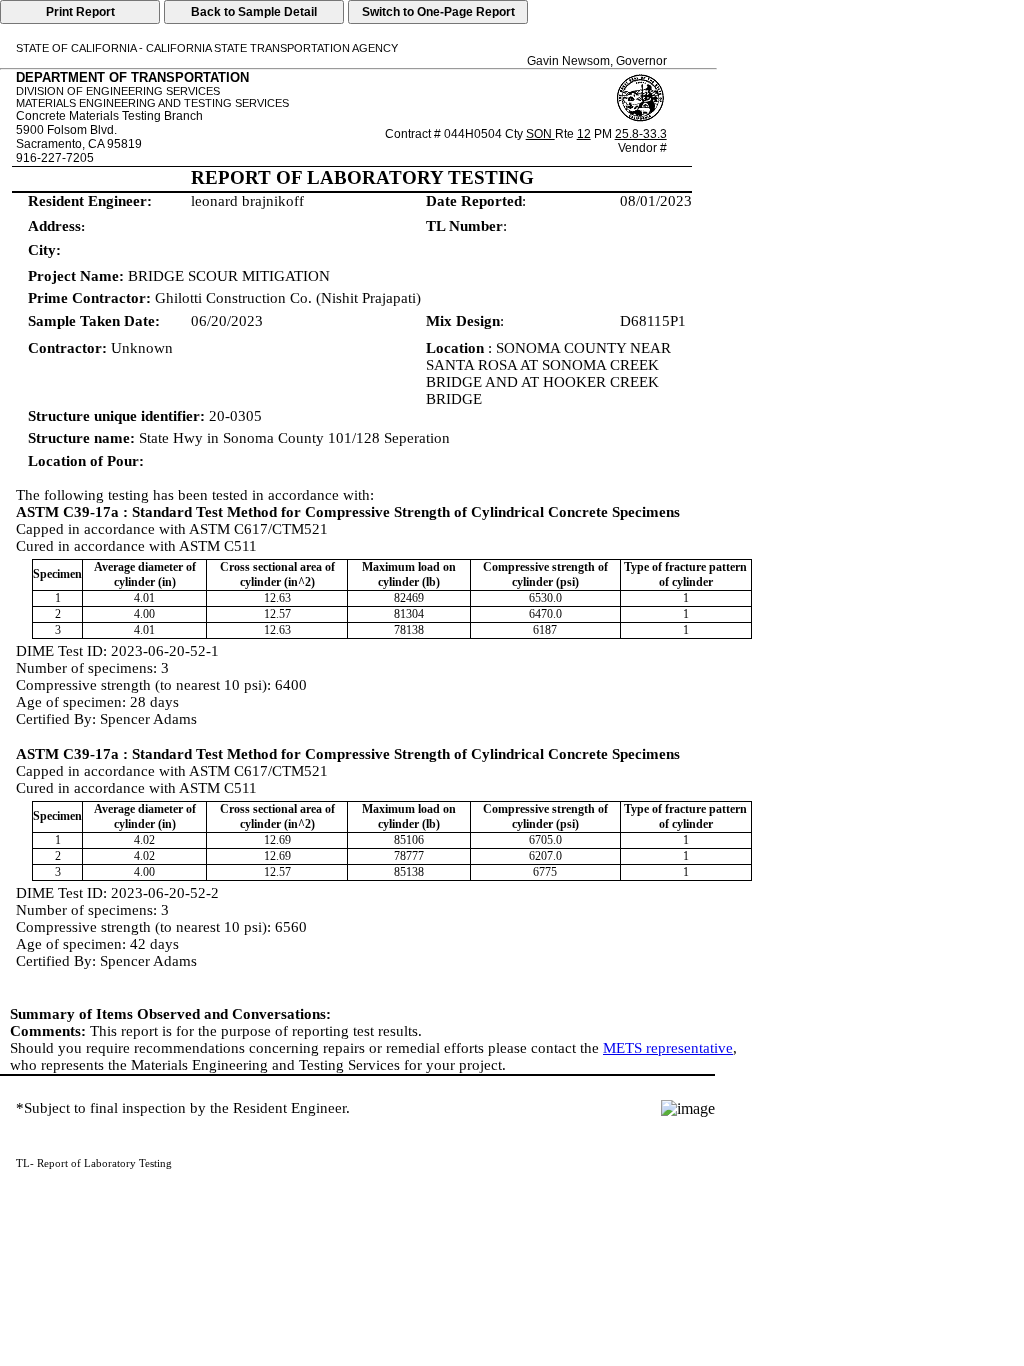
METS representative (668, 1048)
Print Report (80, 12)
